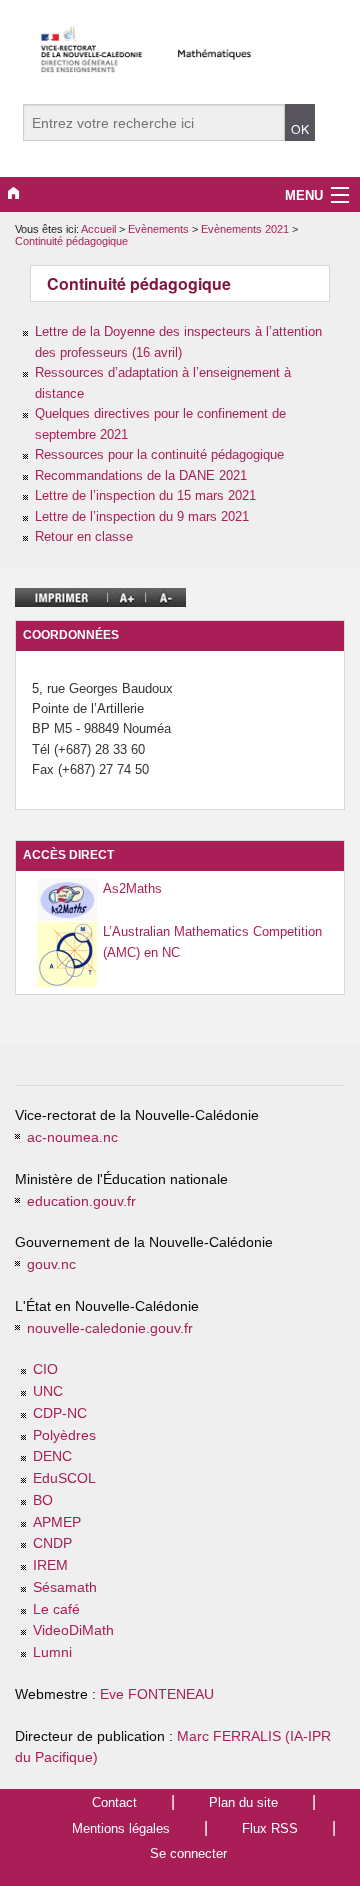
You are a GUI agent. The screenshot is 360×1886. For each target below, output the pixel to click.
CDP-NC (60, 1413)
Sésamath (65, 1587)
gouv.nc (51, 1264)
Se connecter (188, 1853)
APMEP (57, 1522)
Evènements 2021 (246, 229)
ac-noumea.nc (72, 1137)
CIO (45, 1369)
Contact (114, 1802)
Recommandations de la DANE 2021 (141, 475)
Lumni (52, 1652)
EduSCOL (64, 1478)
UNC (48, 1391)
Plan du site (243, 1802)
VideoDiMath (73, 1630)
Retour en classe (84, 536)
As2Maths (132, 888)
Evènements (160, 229)
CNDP (52, 1543)
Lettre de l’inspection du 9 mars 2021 (142, 516)
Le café (56, 1609)
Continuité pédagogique (71, 241)
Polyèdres (64, 1435)
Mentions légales (121, 1828)
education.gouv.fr (81, 1201)
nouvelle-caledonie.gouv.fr (110, 1328)
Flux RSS (270, 1828)
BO (43, 1500)
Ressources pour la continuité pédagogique (159, 454)
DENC (52, 1456)
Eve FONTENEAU (157, 1694)
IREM (50, 1565)
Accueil (98, 229)
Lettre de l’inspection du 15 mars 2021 (145, 495)
